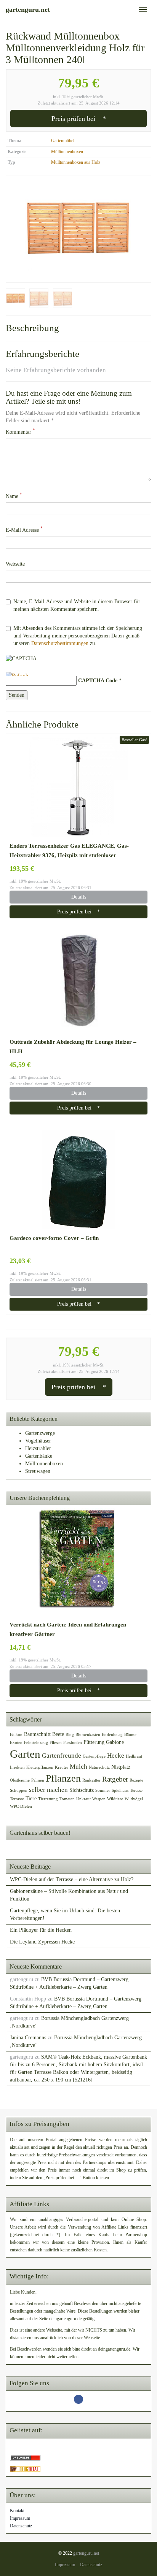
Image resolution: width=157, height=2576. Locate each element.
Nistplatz (121, 1767)
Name (14, 496)
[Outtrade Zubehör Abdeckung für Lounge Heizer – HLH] (78, 983)
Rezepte (136, 1780)
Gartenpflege (94, 1756)
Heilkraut (134, 1756)
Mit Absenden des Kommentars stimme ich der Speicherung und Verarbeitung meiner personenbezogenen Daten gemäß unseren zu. (78, 636)
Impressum (20, 2518)
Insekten (17, 1767)
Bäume (130, 1735)
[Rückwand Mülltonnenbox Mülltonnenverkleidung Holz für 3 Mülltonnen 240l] (78, 229)
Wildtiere (115, 1799)
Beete (58, 1734)
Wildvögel (134, 1799)
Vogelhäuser (38, 1441)
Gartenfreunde (62, 1756)
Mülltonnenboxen (67, 152)
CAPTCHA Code (98, 681)
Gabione (115, 1742)
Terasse (136, 1791)
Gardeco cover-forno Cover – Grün (54, 1238)
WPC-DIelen (21, 1806)
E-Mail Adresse (24, 530)
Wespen (99, 1799)
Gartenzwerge (40, 1433)
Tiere (31, 1798)
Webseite (15, 564)
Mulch (78, 1767)
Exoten (16, 1743)
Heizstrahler (38, 1448)
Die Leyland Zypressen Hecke (42, 1942)
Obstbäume (20, 1780)
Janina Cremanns (28, 2038)
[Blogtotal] (25, 2469)
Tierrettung (48, 1799)
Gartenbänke (39, 1456)
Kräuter (62, 1767)
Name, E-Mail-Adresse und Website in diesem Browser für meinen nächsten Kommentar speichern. (77, 605)
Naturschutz (99, 1767)
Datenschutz (21, 2526)
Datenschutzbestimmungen (60, 643)
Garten (25, 1754)
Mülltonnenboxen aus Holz (76, 162)
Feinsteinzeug (36, 1743)
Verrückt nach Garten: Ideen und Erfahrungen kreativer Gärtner (68, 1629)
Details (79, 897)
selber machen (48, 1790)
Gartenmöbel (63, 141)
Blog (70, 1735)
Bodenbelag (112, 1735)
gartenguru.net (86, 2553)
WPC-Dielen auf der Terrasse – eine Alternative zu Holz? (72, 1879)
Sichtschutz (82, 1790)
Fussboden (73, 1743)
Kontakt (17, 2511)
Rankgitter (91, 1780)
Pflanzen (63, 1778)
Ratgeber (115, 1779)
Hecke (116, 1756)
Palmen (38, 1780)
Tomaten (67, 1799)
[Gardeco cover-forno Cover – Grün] (78, 1179)
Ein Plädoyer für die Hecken (41, 1930)
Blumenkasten (88, 1735)
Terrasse (17, 1799)
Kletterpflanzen (40, 1767)
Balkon (16, 1735)
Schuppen (19, 1791)
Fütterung (94, 1742)
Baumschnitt (37, 1734)
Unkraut (83, 1799)
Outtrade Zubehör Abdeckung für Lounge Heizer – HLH (73, 1046)
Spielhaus (120, 1791)
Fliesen (56, 1743)
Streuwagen (38, 1471)
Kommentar (20, 432)
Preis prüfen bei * (79, 119)
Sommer (103, 1791)
